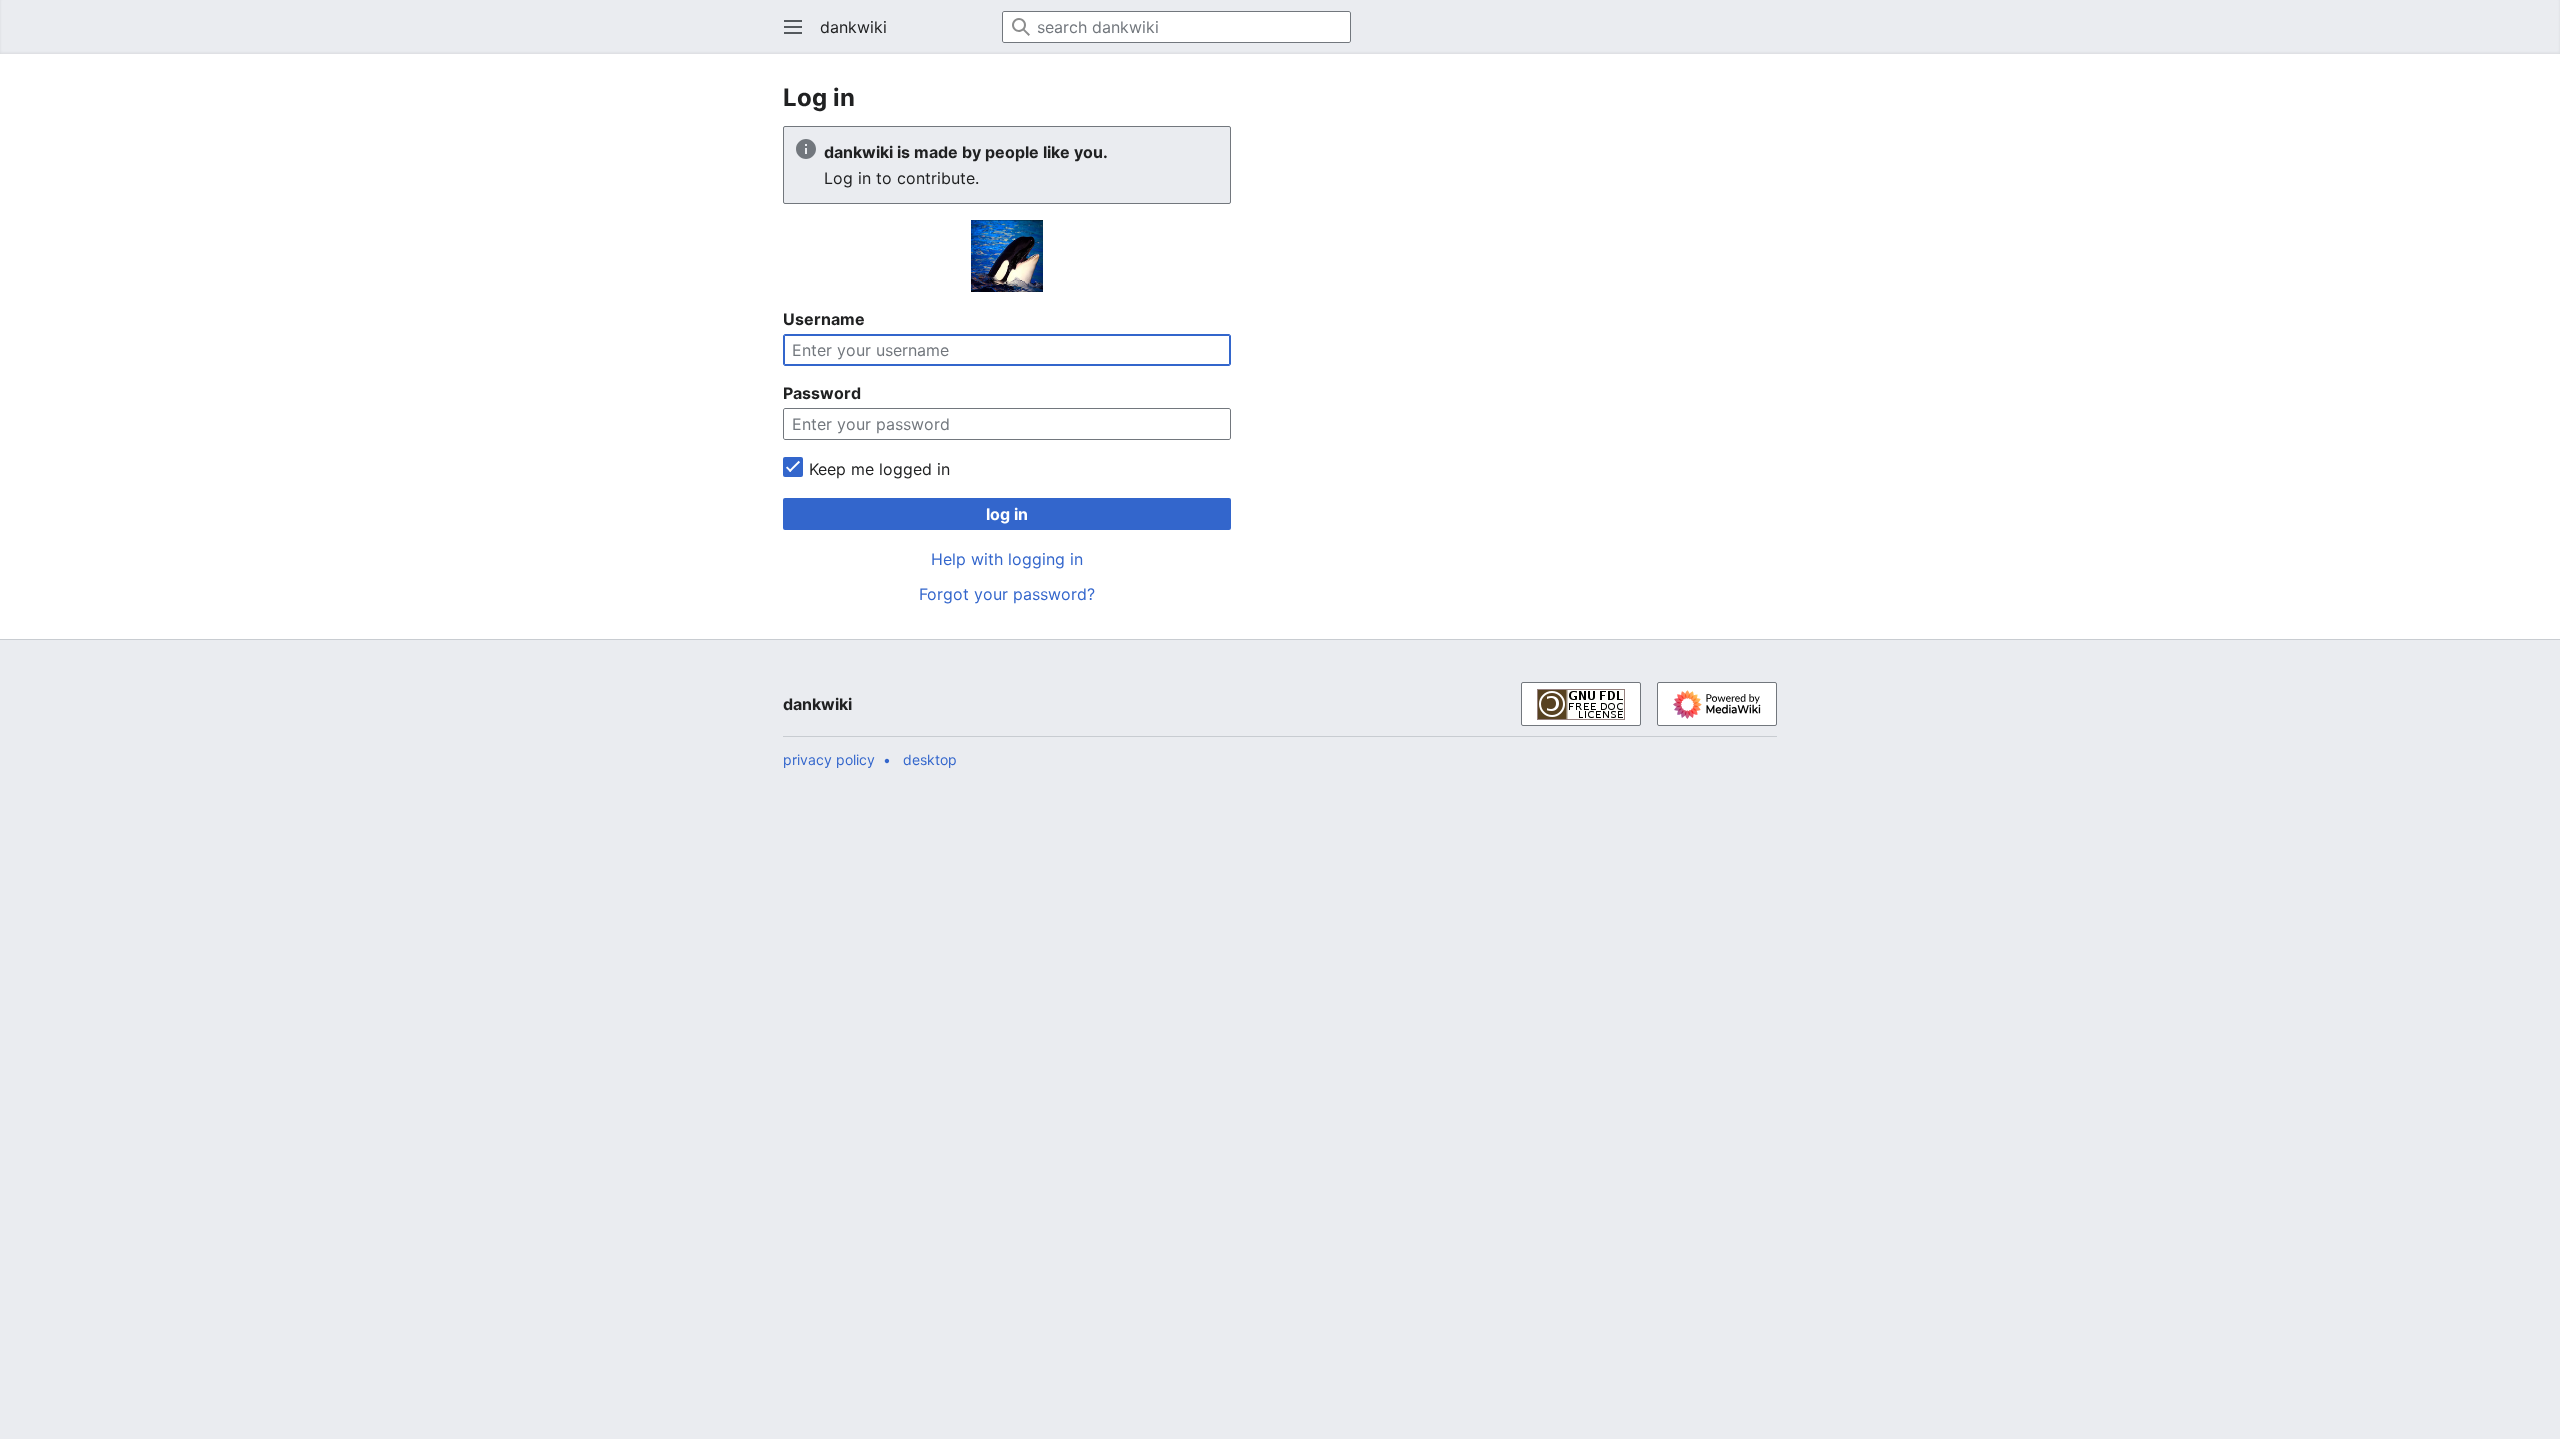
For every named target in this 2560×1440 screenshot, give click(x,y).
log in (1007, 514)
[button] (787, 27)
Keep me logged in (879, 469)
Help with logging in (1007, 559)
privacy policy (829, 759)
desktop (930, 759)
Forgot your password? (1007, 594)
